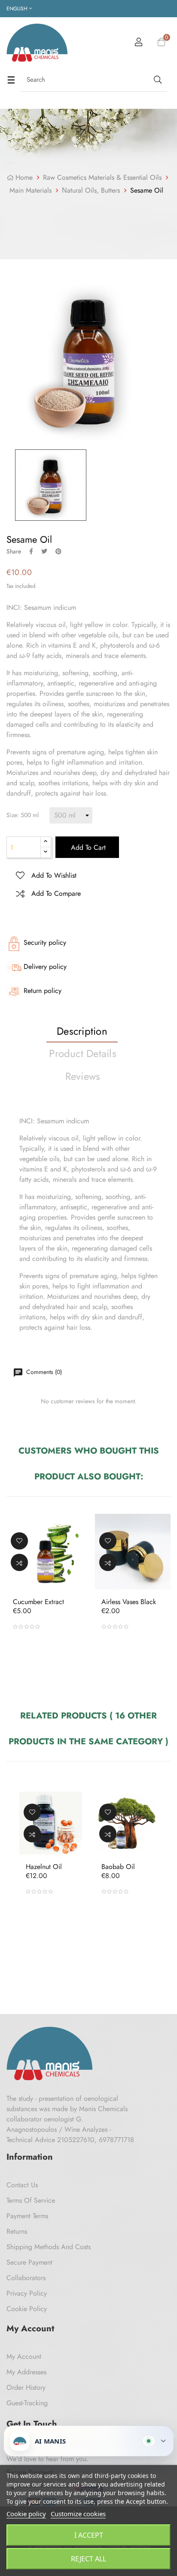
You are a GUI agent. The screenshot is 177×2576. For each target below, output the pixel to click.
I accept (89, 2535)
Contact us (22, 2185)
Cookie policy (26, 2514)
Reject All (88, 2559)
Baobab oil (118, 1867)
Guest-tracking (27, 2403)
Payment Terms (27, 2216)
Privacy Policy (27, 2293)
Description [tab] (82, 1031)
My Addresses (26, 2372)
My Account (24, 2356)
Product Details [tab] (83, 1053)
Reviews (83, 1076)
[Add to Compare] (19, 1562)
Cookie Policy (27, 2309)
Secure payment (29, 2262)
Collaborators (26, 2278)
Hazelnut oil (44, 1867)
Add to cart (87, 847)
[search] (157, 80)
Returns (17, 2231)
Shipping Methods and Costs (49, 2247)
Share (31, 551)
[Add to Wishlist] (19, 1541)
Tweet (44, 551)
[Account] (139, 43)
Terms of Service (31, 2200)
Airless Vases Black (129, 1602)
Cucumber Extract (38, 1602)
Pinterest (58, 551)
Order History (26, 2387)
